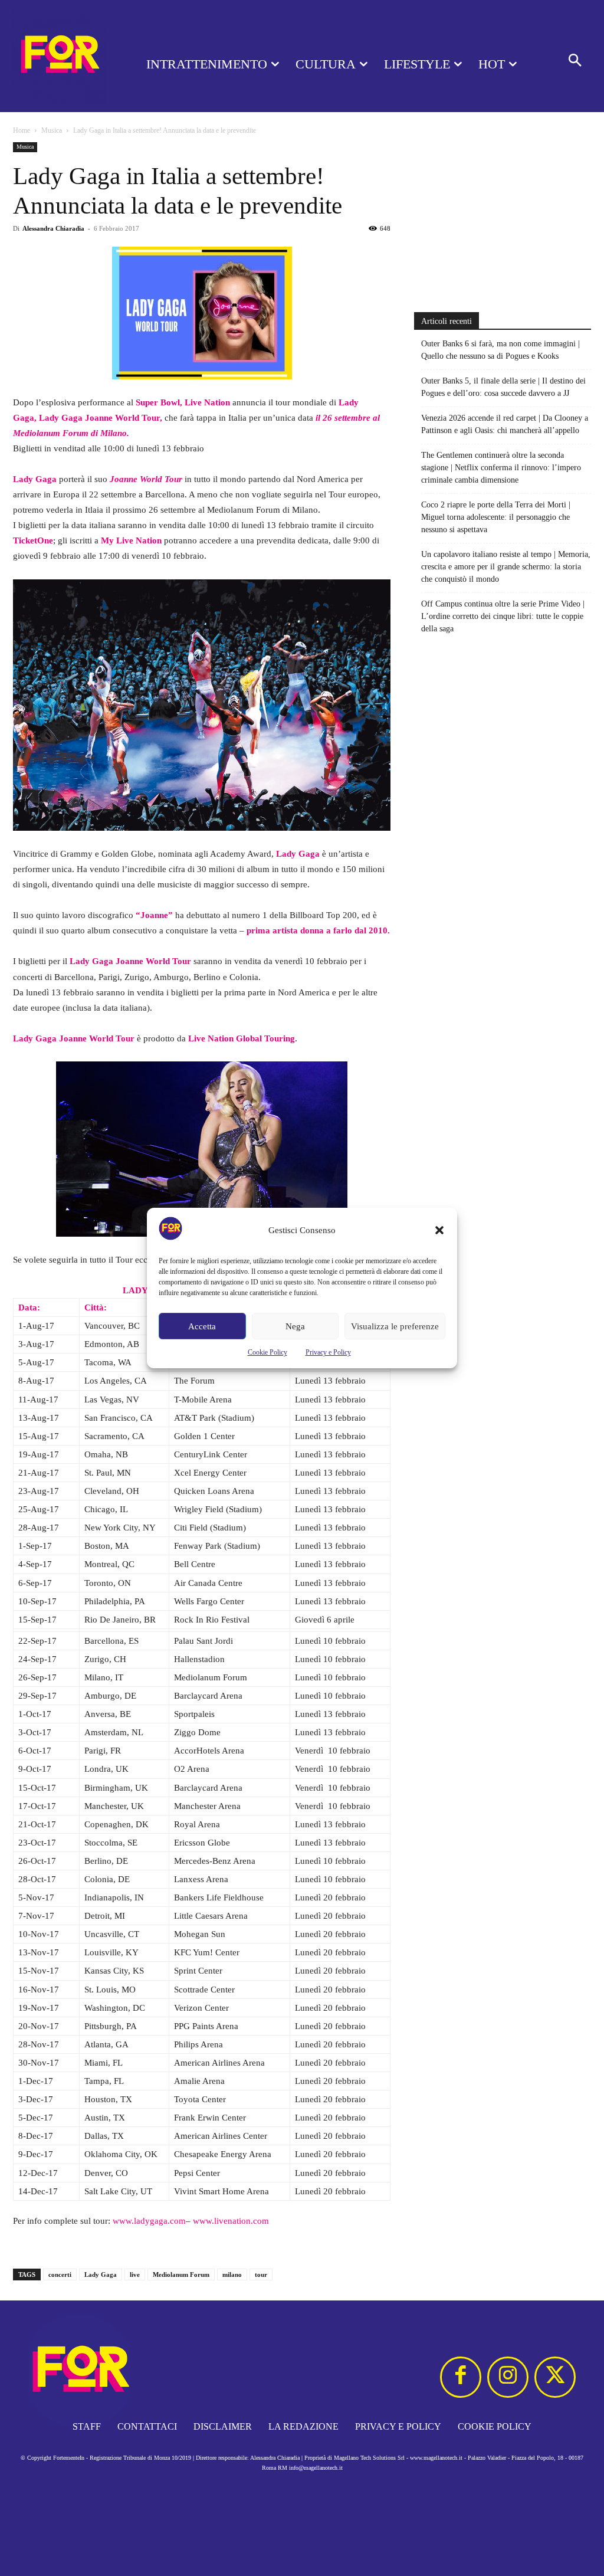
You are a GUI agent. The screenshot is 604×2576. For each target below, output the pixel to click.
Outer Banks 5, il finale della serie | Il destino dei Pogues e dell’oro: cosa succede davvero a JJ (503, 387)
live (135, 2275)
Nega (295, 1326)
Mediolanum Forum (181, 2275)
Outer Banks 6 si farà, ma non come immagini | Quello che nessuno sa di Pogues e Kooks (500, 350)
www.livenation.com (231, 2221)
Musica (52, 130)
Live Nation (207, 402)
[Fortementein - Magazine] (59, 56)
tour (261, 2275)
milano (232, 2275)
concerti (60, 2275)
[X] (555, 2377)
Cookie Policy (267, 1352)
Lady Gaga (101, 2275)
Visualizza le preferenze (395, 1326)
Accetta (202, 1326)
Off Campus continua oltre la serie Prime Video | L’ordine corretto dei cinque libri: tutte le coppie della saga (503, 616)
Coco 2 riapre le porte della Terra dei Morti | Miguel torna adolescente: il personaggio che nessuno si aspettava (496, 517)
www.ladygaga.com (149, 2221)
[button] (439, 1230)
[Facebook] (461, 2377)
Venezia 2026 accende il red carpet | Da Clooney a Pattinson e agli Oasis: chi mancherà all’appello (505, 424)
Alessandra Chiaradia (53, 228)
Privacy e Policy (328, 1352)
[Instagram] (508, 2377)
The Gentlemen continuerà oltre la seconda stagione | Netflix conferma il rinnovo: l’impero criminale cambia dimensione (501, 468)
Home (22, 130)
